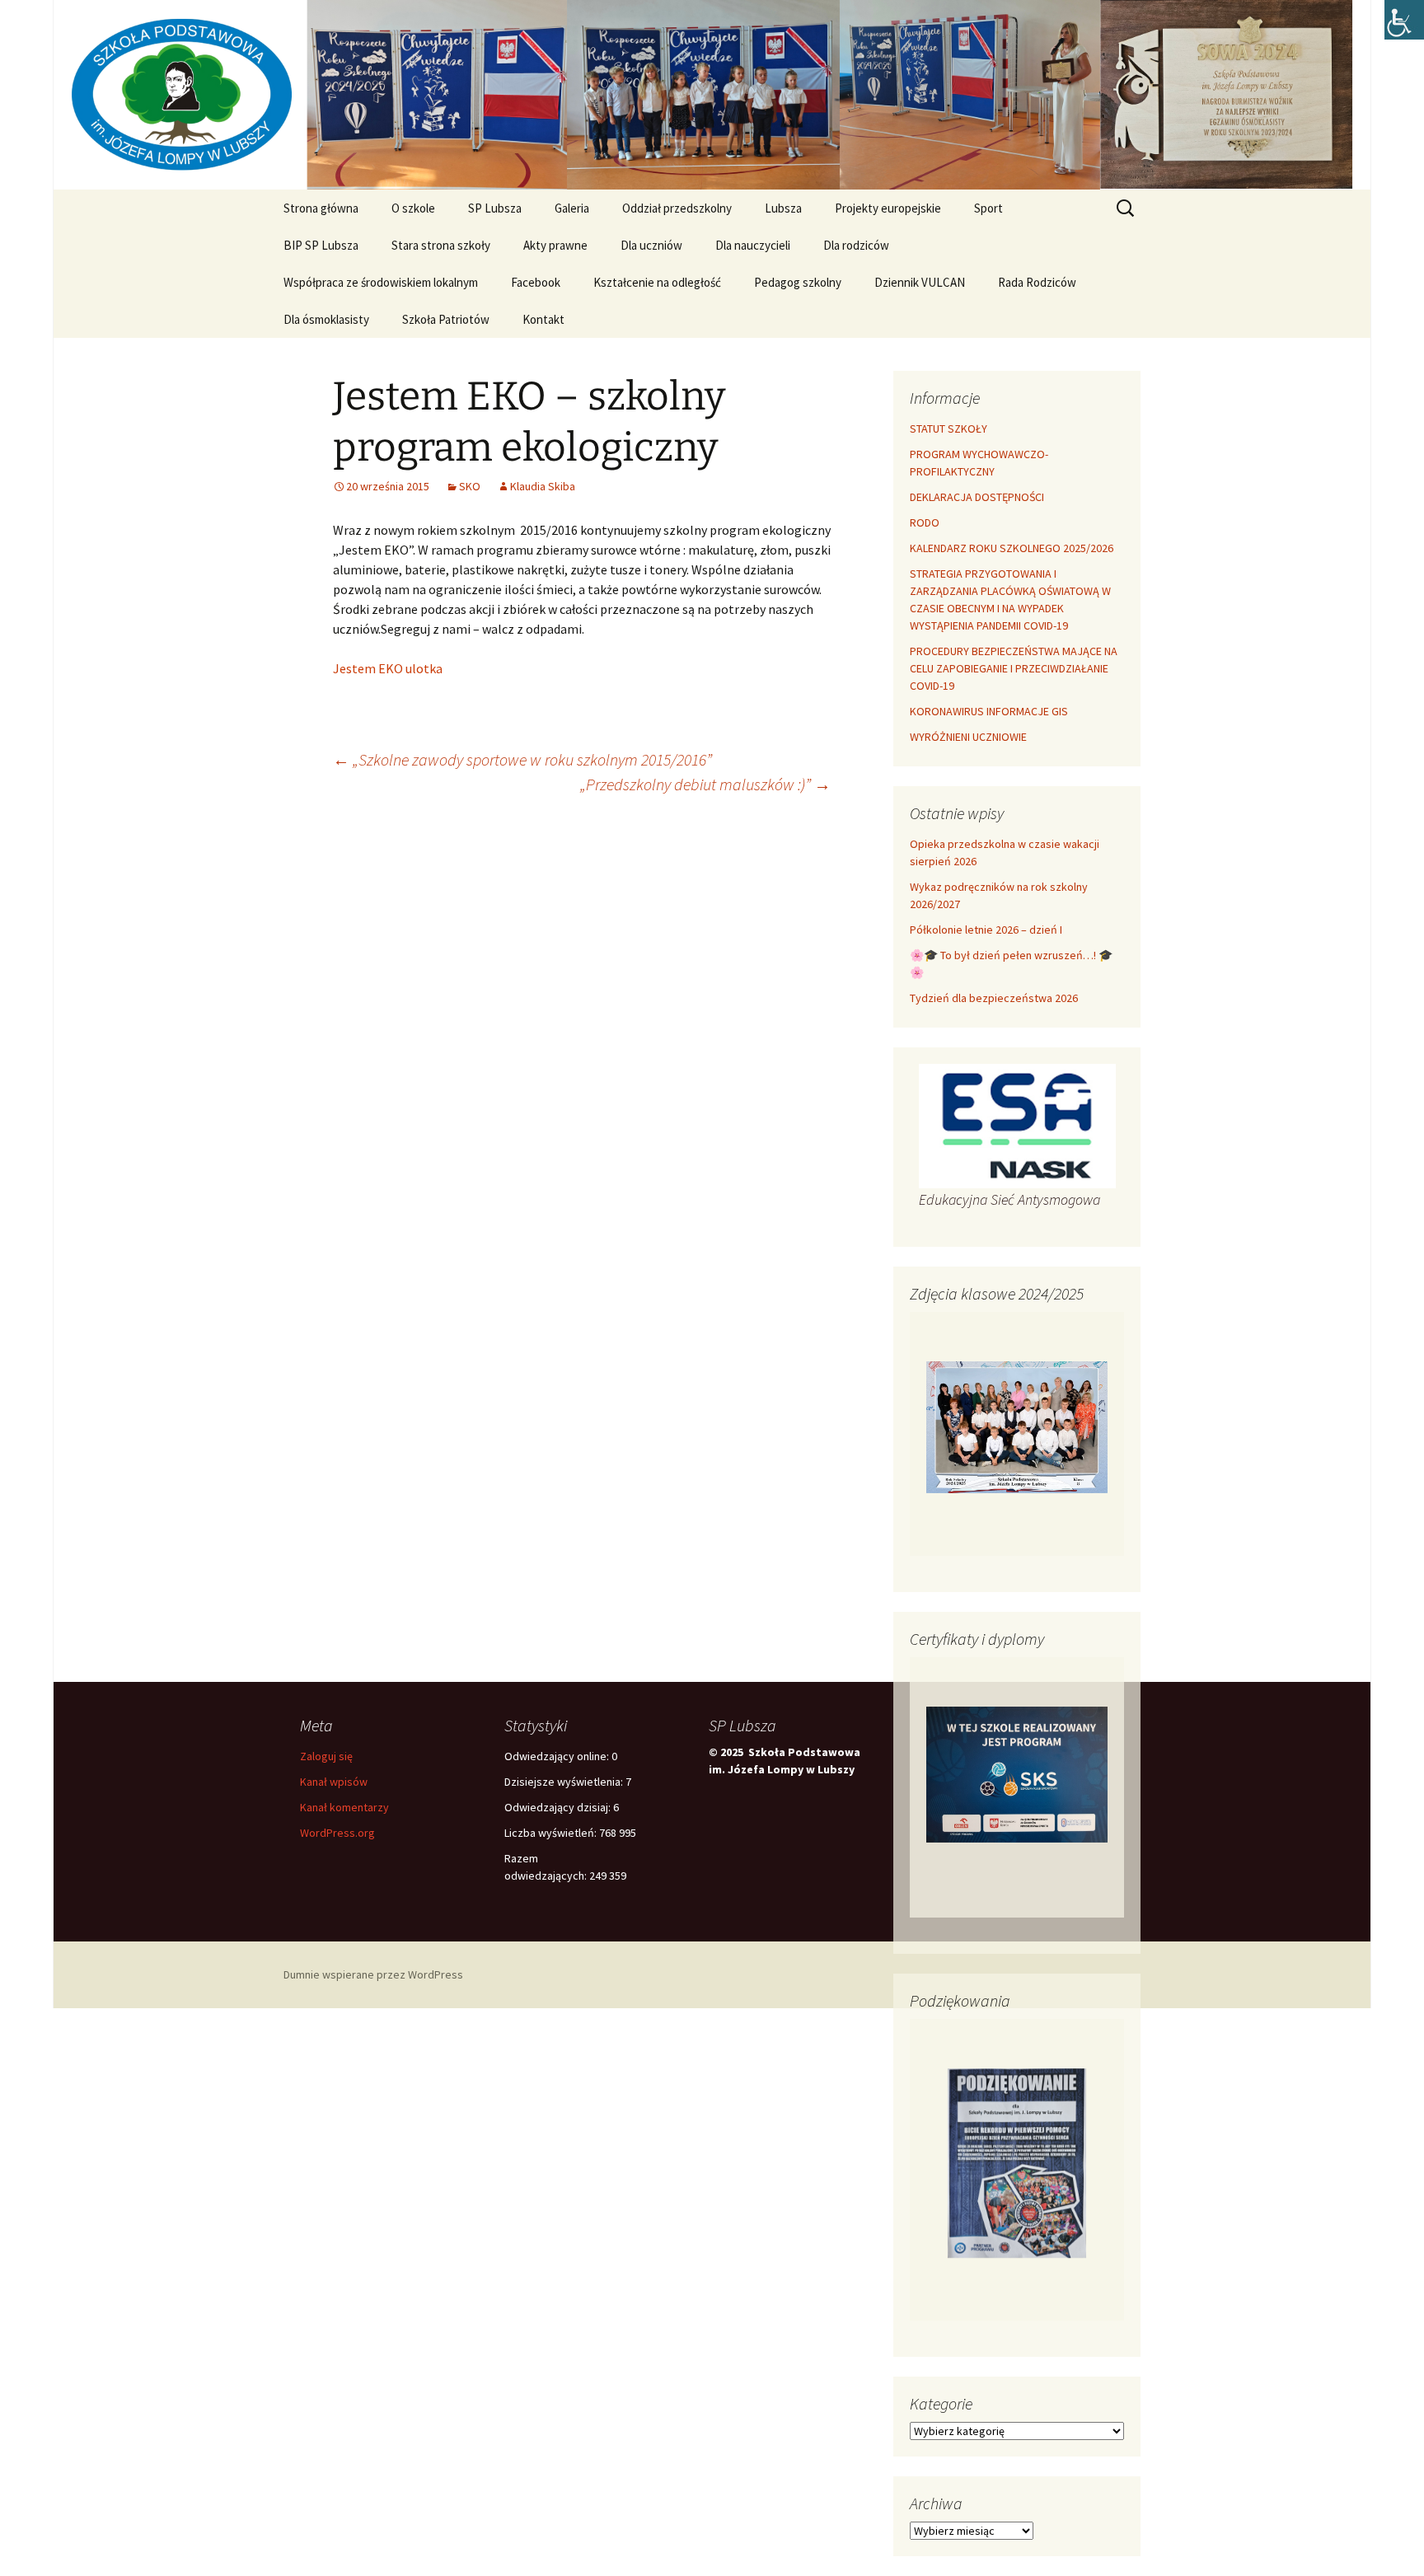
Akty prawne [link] (555, 245)
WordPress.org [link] (337, 1833)
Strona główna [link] (321, 208)
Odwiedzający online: (558, 1756)
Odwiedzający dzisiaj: (559, 1807)
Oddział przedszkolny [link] (677, 208)
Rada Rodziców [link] (1037, 282)
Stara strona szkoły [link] (441, 245)
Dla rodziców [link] (856, 245)
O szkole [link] (413, 208)
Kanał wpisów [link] (334, 1782)
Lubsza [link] (783, 208)
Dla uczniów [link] (651, 245)
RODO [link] (925, 522)
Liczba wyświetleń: (552, 1833)
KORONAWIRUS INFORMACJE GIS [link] (989, 711)
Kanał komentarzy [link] (344, 1807)
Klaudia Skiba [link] (543, 486)
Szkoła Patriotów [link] (446, 319)
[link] (1404, 20)
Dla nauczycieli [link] (753, 245)
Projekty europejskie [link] (888, 208)
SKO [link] (470, 486)
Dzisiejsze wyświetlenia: (565, 1782)
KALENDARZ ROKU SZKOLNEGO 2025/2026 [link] (1012, 548)
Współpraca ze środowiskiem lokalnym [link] (381, 282)
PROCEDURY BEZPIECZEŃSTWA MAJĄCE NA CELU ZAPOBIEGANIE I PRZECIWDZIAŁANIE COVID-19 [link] (1014, 668)
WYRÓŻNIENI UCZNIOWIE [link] (968, 737)
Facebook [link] (536, 282)
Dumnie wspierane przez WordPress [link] (373, 1974)
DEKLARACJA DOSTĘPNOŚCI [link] (977, 497)
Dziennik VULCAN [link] (920, 282)
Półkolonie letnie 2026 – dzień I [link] (986, 930)
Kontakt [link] (543, 319)
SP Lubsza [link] (495, 208)
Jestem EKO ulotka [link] (388, 668)
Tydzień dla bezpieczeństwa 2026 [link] (994, 998)
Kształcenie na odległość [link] (657, 282)
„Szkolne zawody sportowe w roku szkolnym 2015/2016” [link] (522, 759)
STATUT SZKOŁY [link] (949, 429)
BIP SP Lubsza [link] (321, 245)
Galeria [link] (572, 208)
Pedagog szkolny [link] (798, 282)
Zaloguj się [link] (326, 1756)
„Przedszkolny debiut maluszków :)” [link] (705, 784)
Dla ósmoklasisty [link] (326, 319)
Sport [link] (988, 208)
